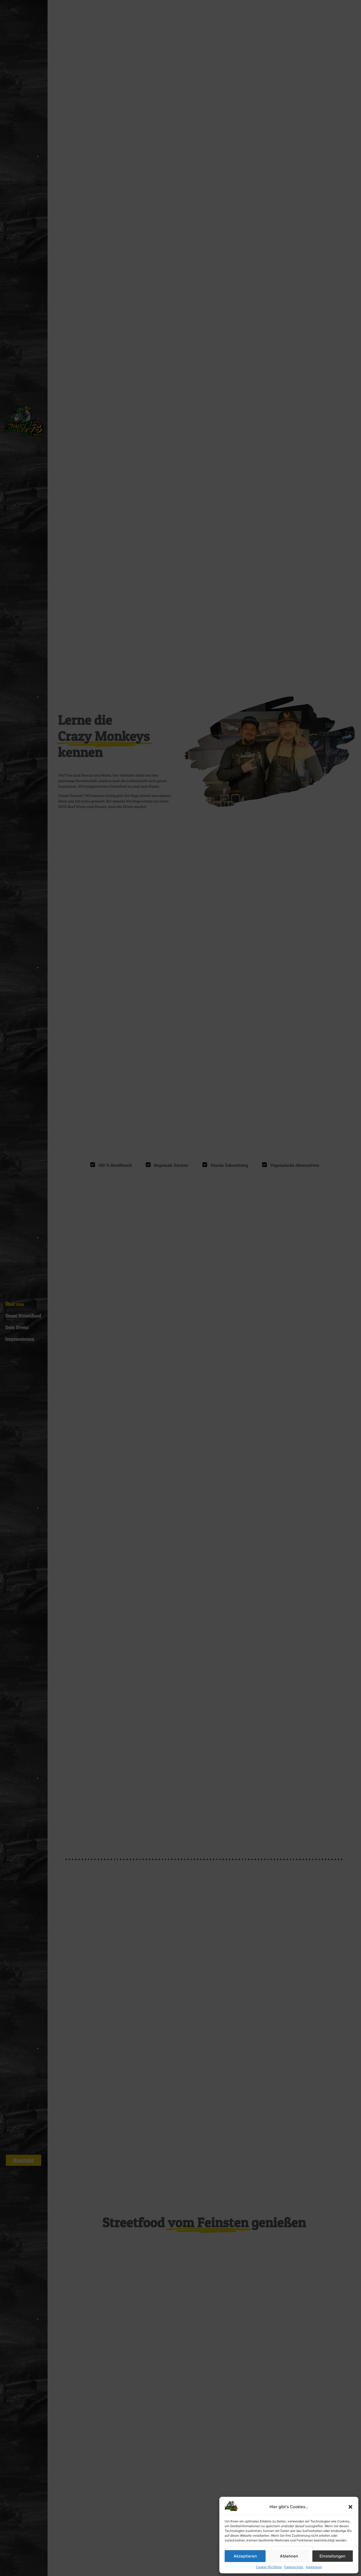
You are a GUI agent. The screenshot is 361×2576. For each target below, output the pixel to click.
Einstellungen (332, 2556)
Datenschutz (294, 2567)
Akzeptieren (245, 2556)
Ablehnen (289, 2556)
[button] (350, 2507)
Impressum (314, 2567)
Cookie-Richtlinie (269, 2567)
